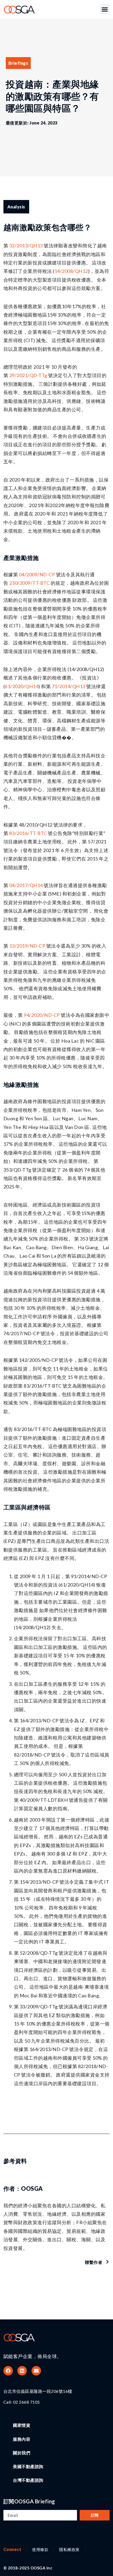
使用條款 (40, 2549)
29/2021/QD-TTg (28, 375)
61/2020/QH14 (22, 686)
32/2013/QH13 (26, 246)
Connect (12, 2549)
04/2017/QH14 (26, 885)
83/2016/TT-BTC (28, 833)
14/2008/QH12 (71, 271)
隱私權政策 (69, 2549)
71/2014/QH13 (69, 686)
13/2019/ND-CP (27, 946)
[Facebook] (8, 2371)
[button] (105, 9)
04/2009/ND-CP (36, 574)
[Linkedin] (22, 2371)
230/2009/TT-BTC (30, 583)
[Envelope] (36, 2371)
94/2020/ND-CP (42, 1015)
